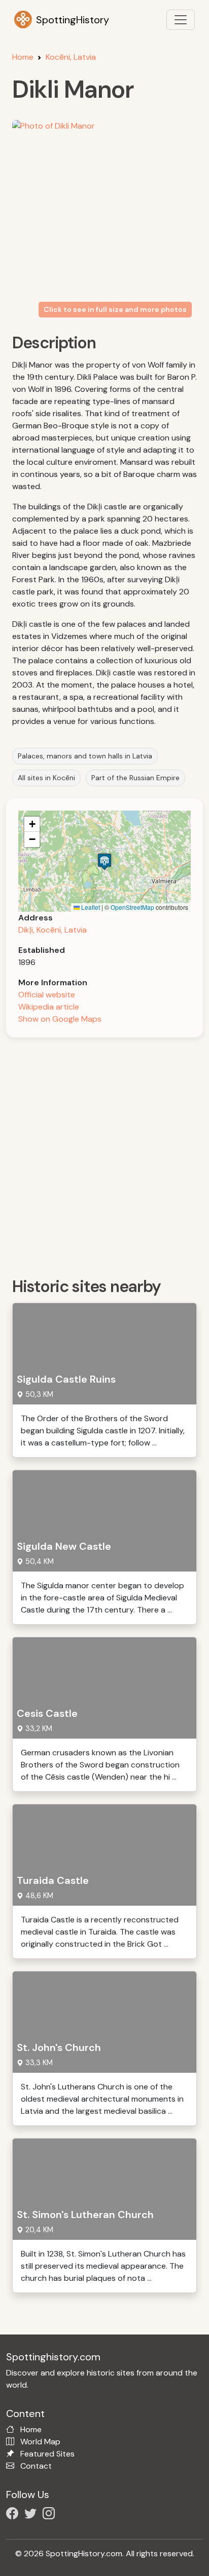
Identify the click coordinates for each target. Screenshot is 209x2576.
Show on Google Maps (60, 1019)
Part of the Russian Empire (135, 778)
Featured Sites (47, 2454)
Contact (36, 2466)
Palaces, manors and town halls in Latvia (85, 756)
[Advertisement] (104, 1154)
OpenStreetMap (132, 907)
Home (23, 57)
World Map (40, 2442)
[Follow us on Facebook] (14, 2515)
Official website (47, 995)
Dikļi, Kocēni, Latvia (53, 930)
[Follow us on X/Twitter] (32, 2515)
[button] (104, 861)
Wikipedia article (49, 1007)
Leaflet (90, 907)
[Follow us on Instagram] (51, 2515)
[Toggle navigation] (181, 20)
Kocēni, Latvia (71, 57)
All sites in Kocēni (46, 778)
